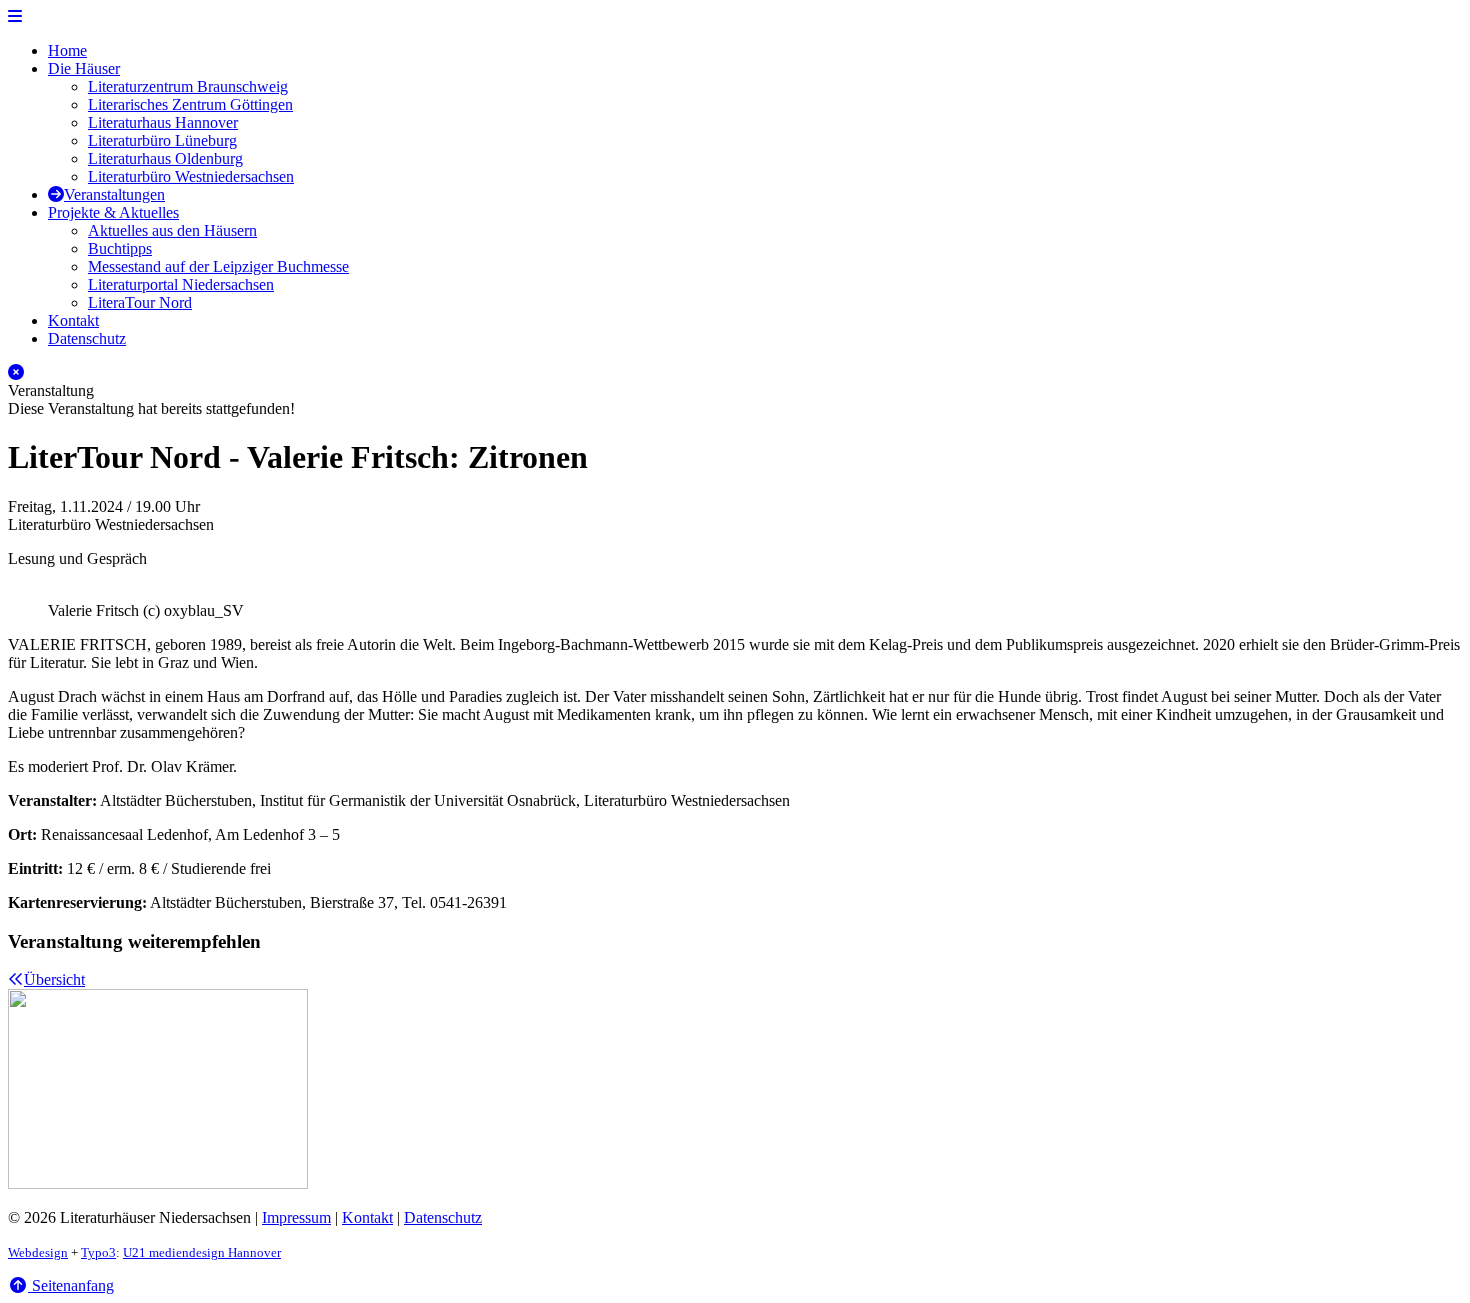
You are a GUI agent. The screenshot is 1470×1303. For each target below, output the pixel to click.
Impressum (296, 1217)
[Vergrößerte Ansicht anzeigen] (735, 592)
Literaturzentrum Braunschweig (188, 86)
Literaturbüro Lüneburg (162, 140)
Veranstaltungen (114, 194)
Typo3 (98, 1252)
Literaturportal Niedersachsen (181, 284)
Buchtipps (120, 248)
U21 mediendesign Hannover (202, 1252)
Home (67, 50)
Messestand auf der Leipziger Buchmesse (218, 266)
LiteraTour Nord (140, 302)
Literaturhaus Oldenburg (165, 158)
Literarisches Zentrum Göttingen (190, 104)
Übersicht (54, 979)
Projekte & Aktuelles (113, 212)
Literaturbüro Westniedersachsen (191, 176)
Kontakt (73, 320)
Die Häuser (84, 68)
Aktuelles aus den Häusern (172, 230)
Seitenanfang (71, 1285)
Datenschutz (87, 338)
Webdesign (38, 1252)
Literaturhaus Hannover (163, 122)
